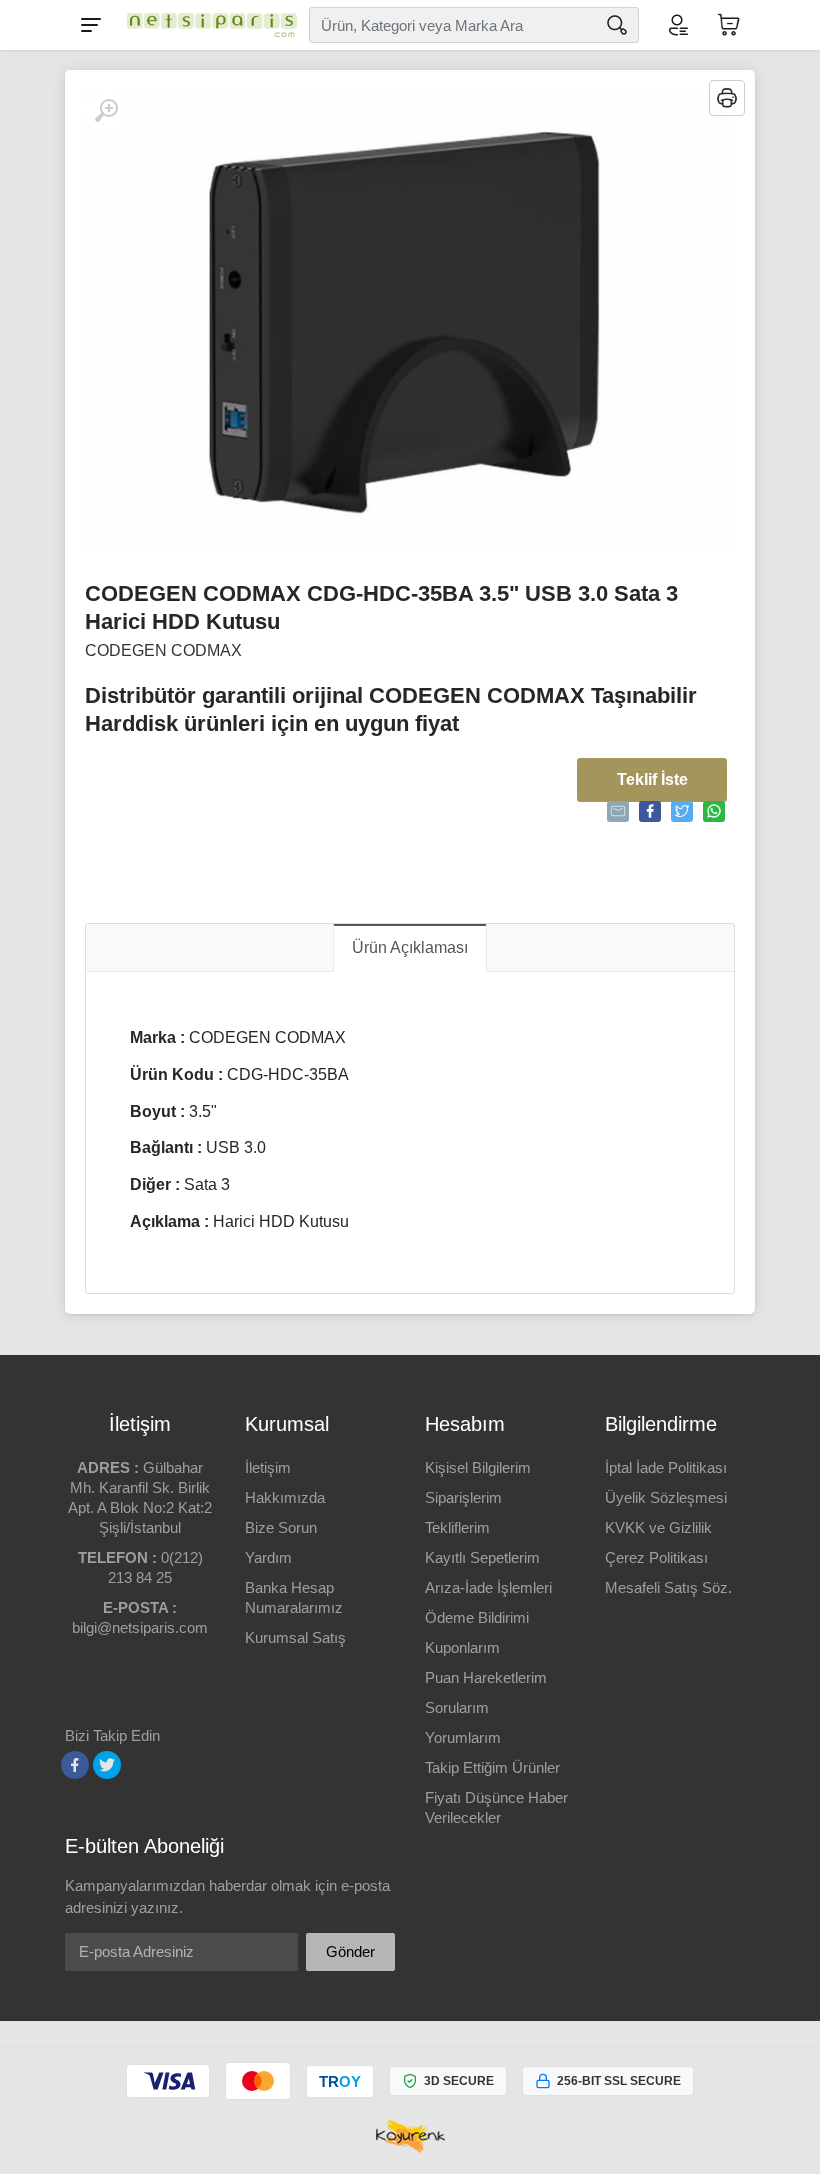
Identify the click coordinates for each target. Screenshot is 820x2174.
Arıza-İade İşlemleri (488, 1587)
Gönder (350, 1951)
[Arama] (617, 25)
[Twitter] (107, 1765)
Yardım (268, 1557)
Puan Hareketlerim (486, 1677)
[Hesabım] (677, 25)
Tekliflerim (457, 1527)
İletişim (268, 1467)
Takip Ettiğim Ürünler (492, 1767)
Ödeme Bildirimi (477, 1617)
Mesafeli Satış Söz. (668, 1587)
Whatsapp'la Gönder (714, 811)
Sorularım (457, 1707)
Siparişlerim (463, 1497)
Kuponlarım (462, 1647)
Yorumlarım (463, 1737)
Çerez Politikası (656, 1557)
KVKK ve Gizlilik (658, 1527)
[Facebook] (75, 1765)
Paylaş (650, 811)
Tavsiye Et (618, 811)
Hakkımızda (285, 1497)
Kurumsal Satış (295, 1637)
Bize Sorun (281, 1527)
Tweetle (682, 811)
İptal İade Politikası (666, 1467)
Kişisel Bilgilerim (478, 1467)
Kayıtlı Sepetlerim (482, 1557)
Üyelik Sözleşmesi (666, 1497)
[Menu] (91, 25)
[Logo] (207, 25)
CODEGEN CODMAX (163, 650)
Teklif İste (652, 779)
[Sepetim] (729, 25)
